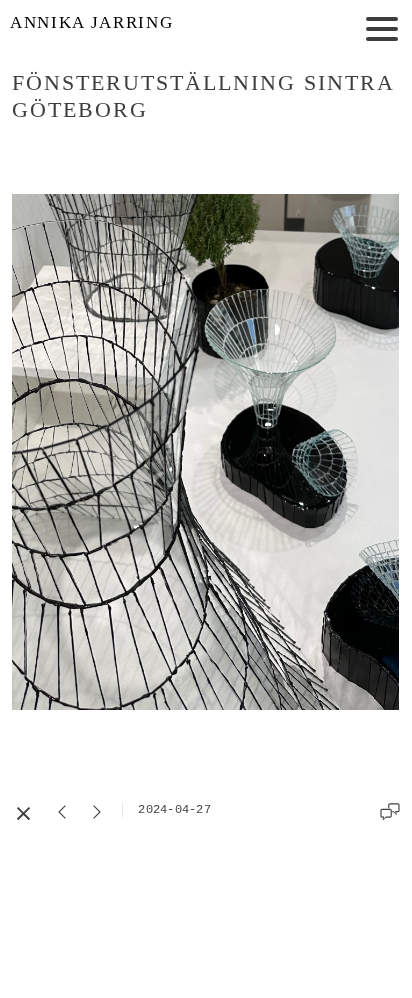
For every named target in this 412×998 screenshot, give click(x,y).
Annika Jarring (91, 22)
